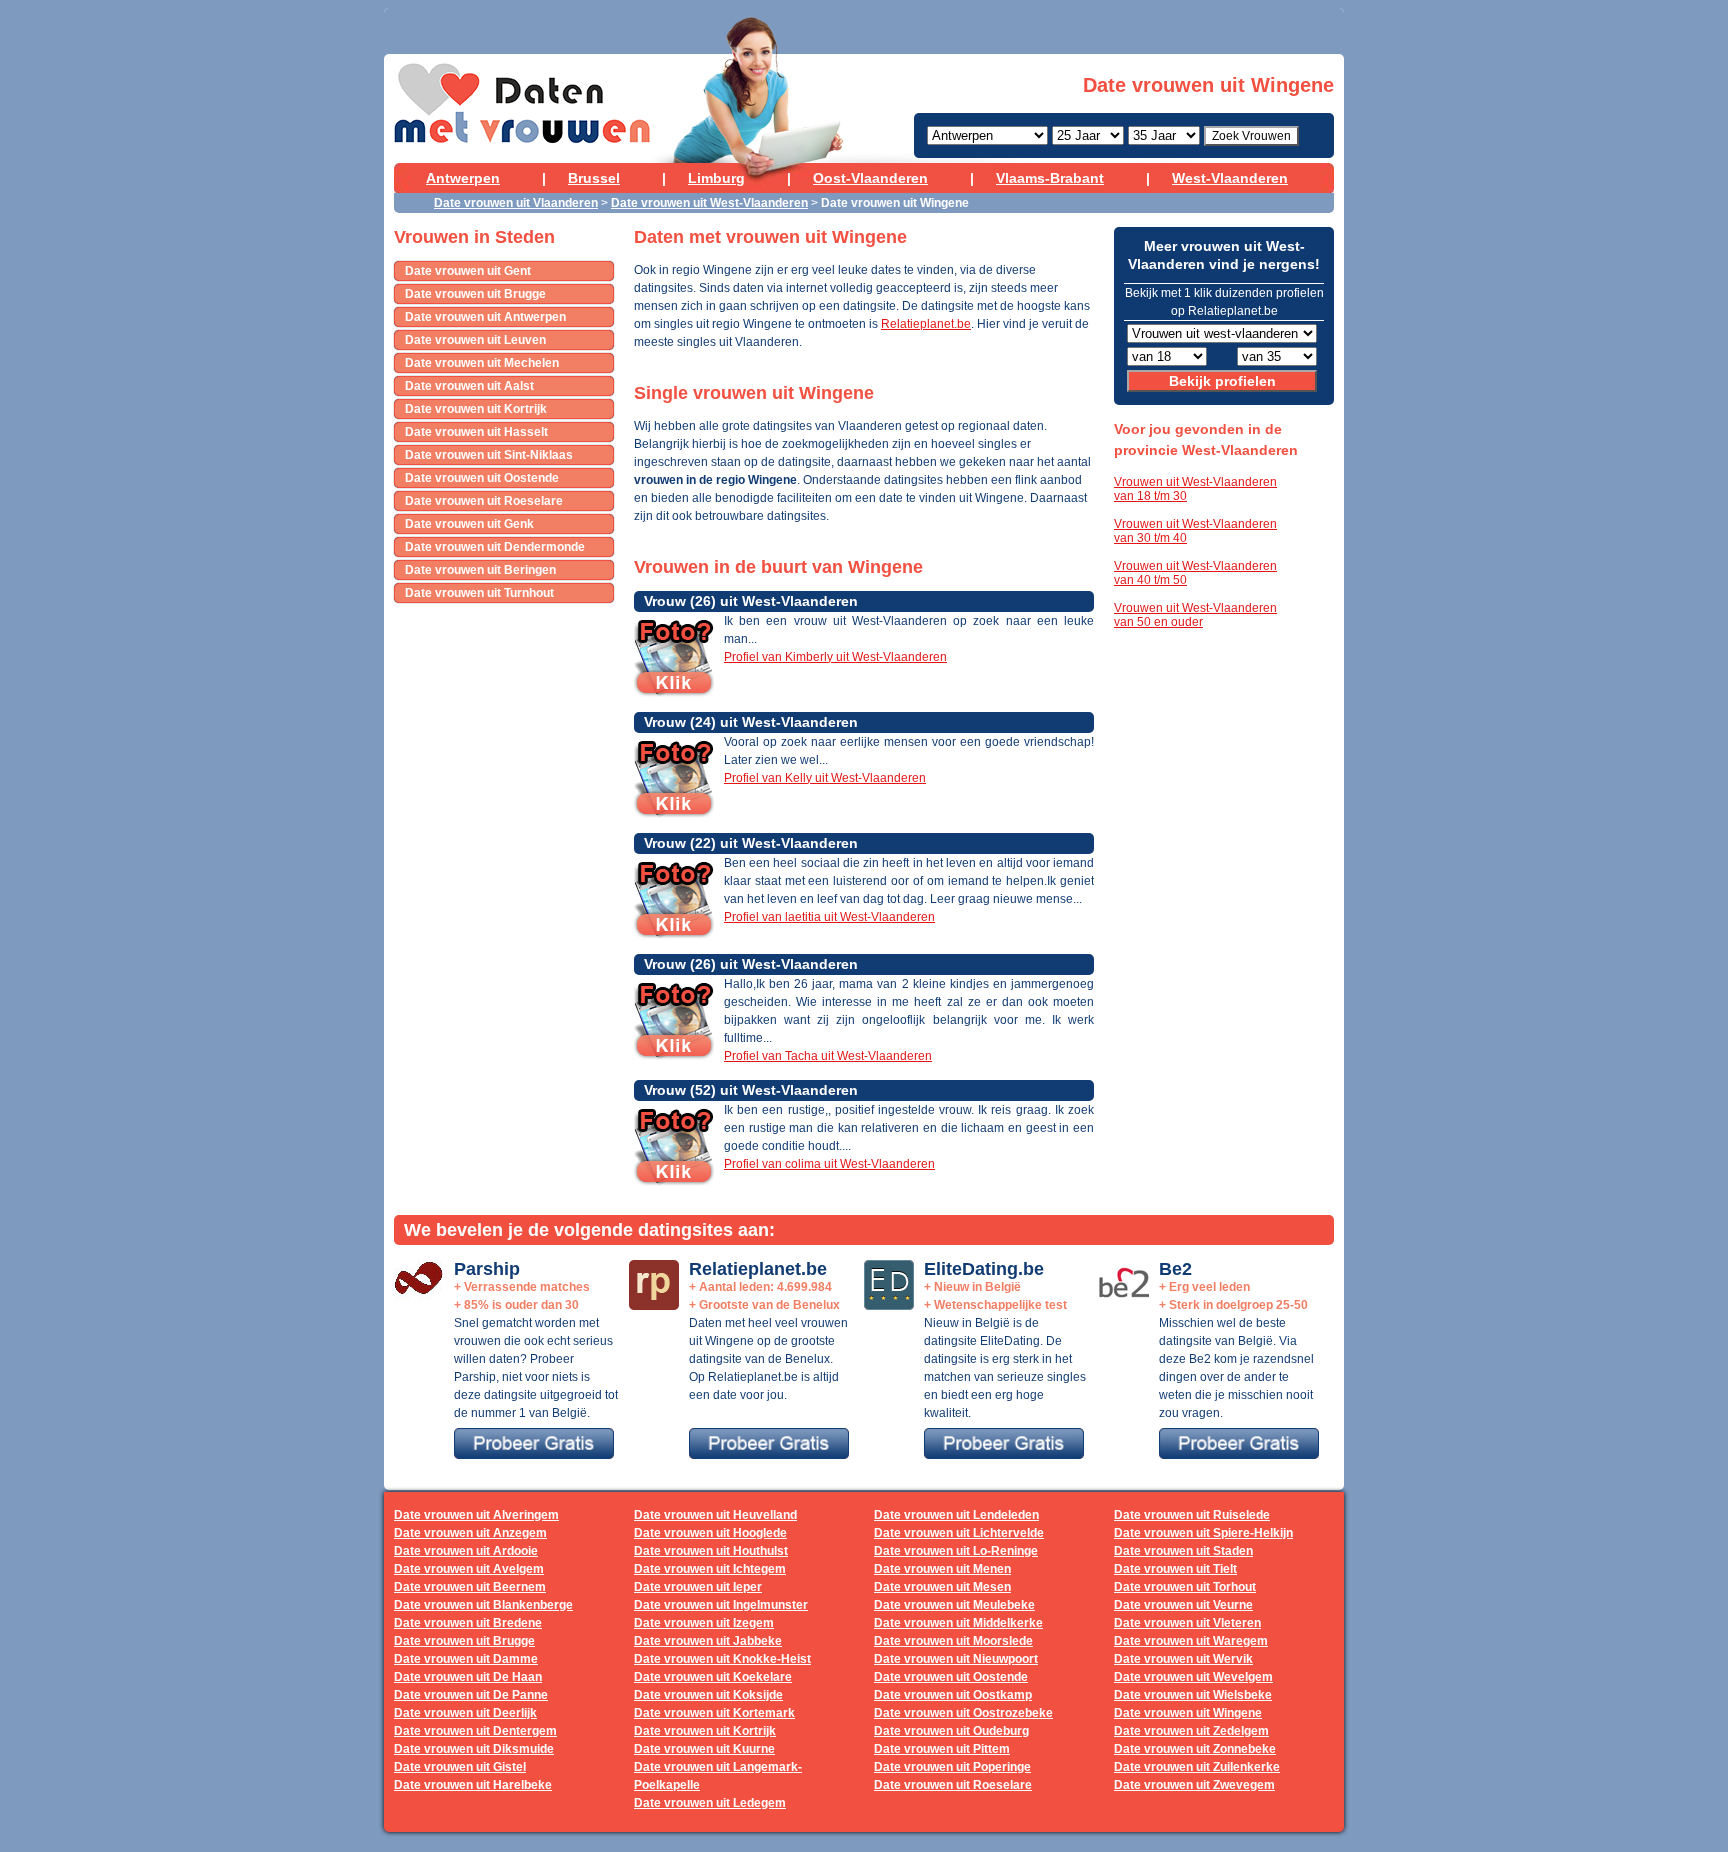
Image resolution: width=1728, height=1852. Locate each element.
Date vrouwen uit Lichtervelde (959, 1533)
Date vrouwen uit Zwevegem (1194, 1785)
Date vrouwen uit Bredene (468, 1623)
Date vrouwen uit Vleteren (1187, 1623)
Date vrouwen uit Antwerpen (485, 317)
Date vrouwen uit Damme (466, 1659)
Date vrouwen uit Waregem (1191, 1641)
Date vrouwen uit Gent (468, 271)
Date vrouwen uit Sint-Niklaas (489, 455)
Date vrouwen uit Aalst (469, 386)
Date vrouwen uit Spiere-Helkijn (1203, 1533)
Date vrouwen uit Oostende (482, 478)
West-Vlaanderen (1230, 178)
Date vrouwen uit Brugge (475, 294)
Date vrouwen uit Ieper (698, 1587)
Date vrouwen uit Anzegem (470, 1533)
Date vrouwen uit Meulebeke (954, 1605)
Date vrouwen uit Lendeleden (956, 1515)
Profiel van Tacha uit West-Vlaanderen (828, 1056)
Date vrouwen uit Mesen (942, 1587)
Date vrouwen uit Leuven (475, 340)
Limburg (716, 178)
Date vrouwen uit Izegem (704, 1623)
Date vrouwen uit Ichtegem (710, 1569)
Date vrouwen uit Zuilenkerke (1197, 1767)
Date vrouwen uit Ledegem (710, 1803)
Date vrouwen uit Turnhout (479, 593)
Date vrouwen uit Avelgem (469, 1569)
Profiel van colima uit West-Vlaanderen (829, 1164)
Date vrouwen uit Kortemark (714, 1713)
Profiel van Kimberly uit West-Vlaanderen (835, 657)
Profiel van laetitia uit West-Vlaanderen (829, 917)
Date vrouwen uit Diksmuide (474, 1749)
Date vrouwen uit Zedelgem (1191, 1731)
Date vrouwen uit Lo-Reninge (956, 1551)
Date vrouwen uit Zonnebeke (1195, 1749)
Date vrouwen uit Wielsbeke (1193, 1695)
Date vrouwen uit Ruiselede (1192, 1515)
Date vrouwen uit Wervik (1183, 1659)
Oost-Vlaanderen (870, 178)
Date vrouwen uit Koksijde (708, 1695)
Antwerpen (463, 178)
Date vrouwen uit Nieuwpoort (956, 1659)
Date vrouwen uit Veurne (1183, 1605)
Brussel (594, 178)
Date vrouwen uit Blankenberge (483, 1605)
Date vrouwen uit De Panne (471, 1695)
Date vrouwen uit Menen (942, 1569)
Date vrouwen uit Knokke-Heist (722, 1659)
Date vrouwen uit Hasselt (476, 432)
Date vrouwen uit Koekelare (713, 1677)
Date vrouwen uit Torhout (1185, 1587)
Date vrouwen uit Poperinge (952, 1767)
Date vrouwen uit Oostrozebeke (963, 1713)
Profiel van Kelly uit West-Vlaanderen (825, 778)
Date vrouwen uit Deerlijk (465, 1713)
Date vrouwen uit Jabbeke (708, 1641)
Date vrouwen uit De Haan (468, 1677)
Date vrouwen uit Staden (1183, 1551)
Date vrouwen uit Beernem (470, 1587)
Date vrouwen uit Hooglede (710, 1533)
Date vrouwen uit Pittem (942, 1749)
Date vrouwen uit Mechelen (482, 363)
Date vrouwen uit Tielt (1175, 1569)
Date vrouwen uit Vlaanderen (516, 203)
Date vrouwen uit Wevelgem (1193, 1677)
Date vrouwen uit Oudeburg (951, 1731)
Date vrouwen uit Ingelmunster (721, 1605)
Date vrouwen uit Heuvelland (715, 1515)
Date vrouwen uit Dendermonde (495, 547)
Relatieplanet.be (926, 324)
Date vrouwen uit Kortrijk (476, 409)
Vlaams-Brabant (1050, 178)
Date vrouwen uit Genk (469, 524)
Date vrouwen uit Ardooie (466, 1551)
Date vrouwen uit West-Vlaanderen (709, 203)
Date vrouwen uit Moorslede (953, 1641)
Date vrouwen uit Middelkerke (958, 1623)
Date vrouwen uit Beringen (480, 570)
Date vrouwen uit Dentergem (475, 1731)
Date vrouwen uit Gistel (460, 1767)
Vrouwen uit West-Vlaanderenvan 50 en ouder (1195, 615)
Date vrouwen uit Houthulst (711, 1551)
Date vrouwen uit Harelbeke (473, 1785)
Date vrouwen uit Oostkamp (953, 1695)
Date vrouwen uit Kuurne (704, 1749)
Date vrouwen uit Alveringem (476, 1515)
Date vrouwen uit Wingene (1188, 1713)
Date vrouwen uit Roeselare (484, 501)
